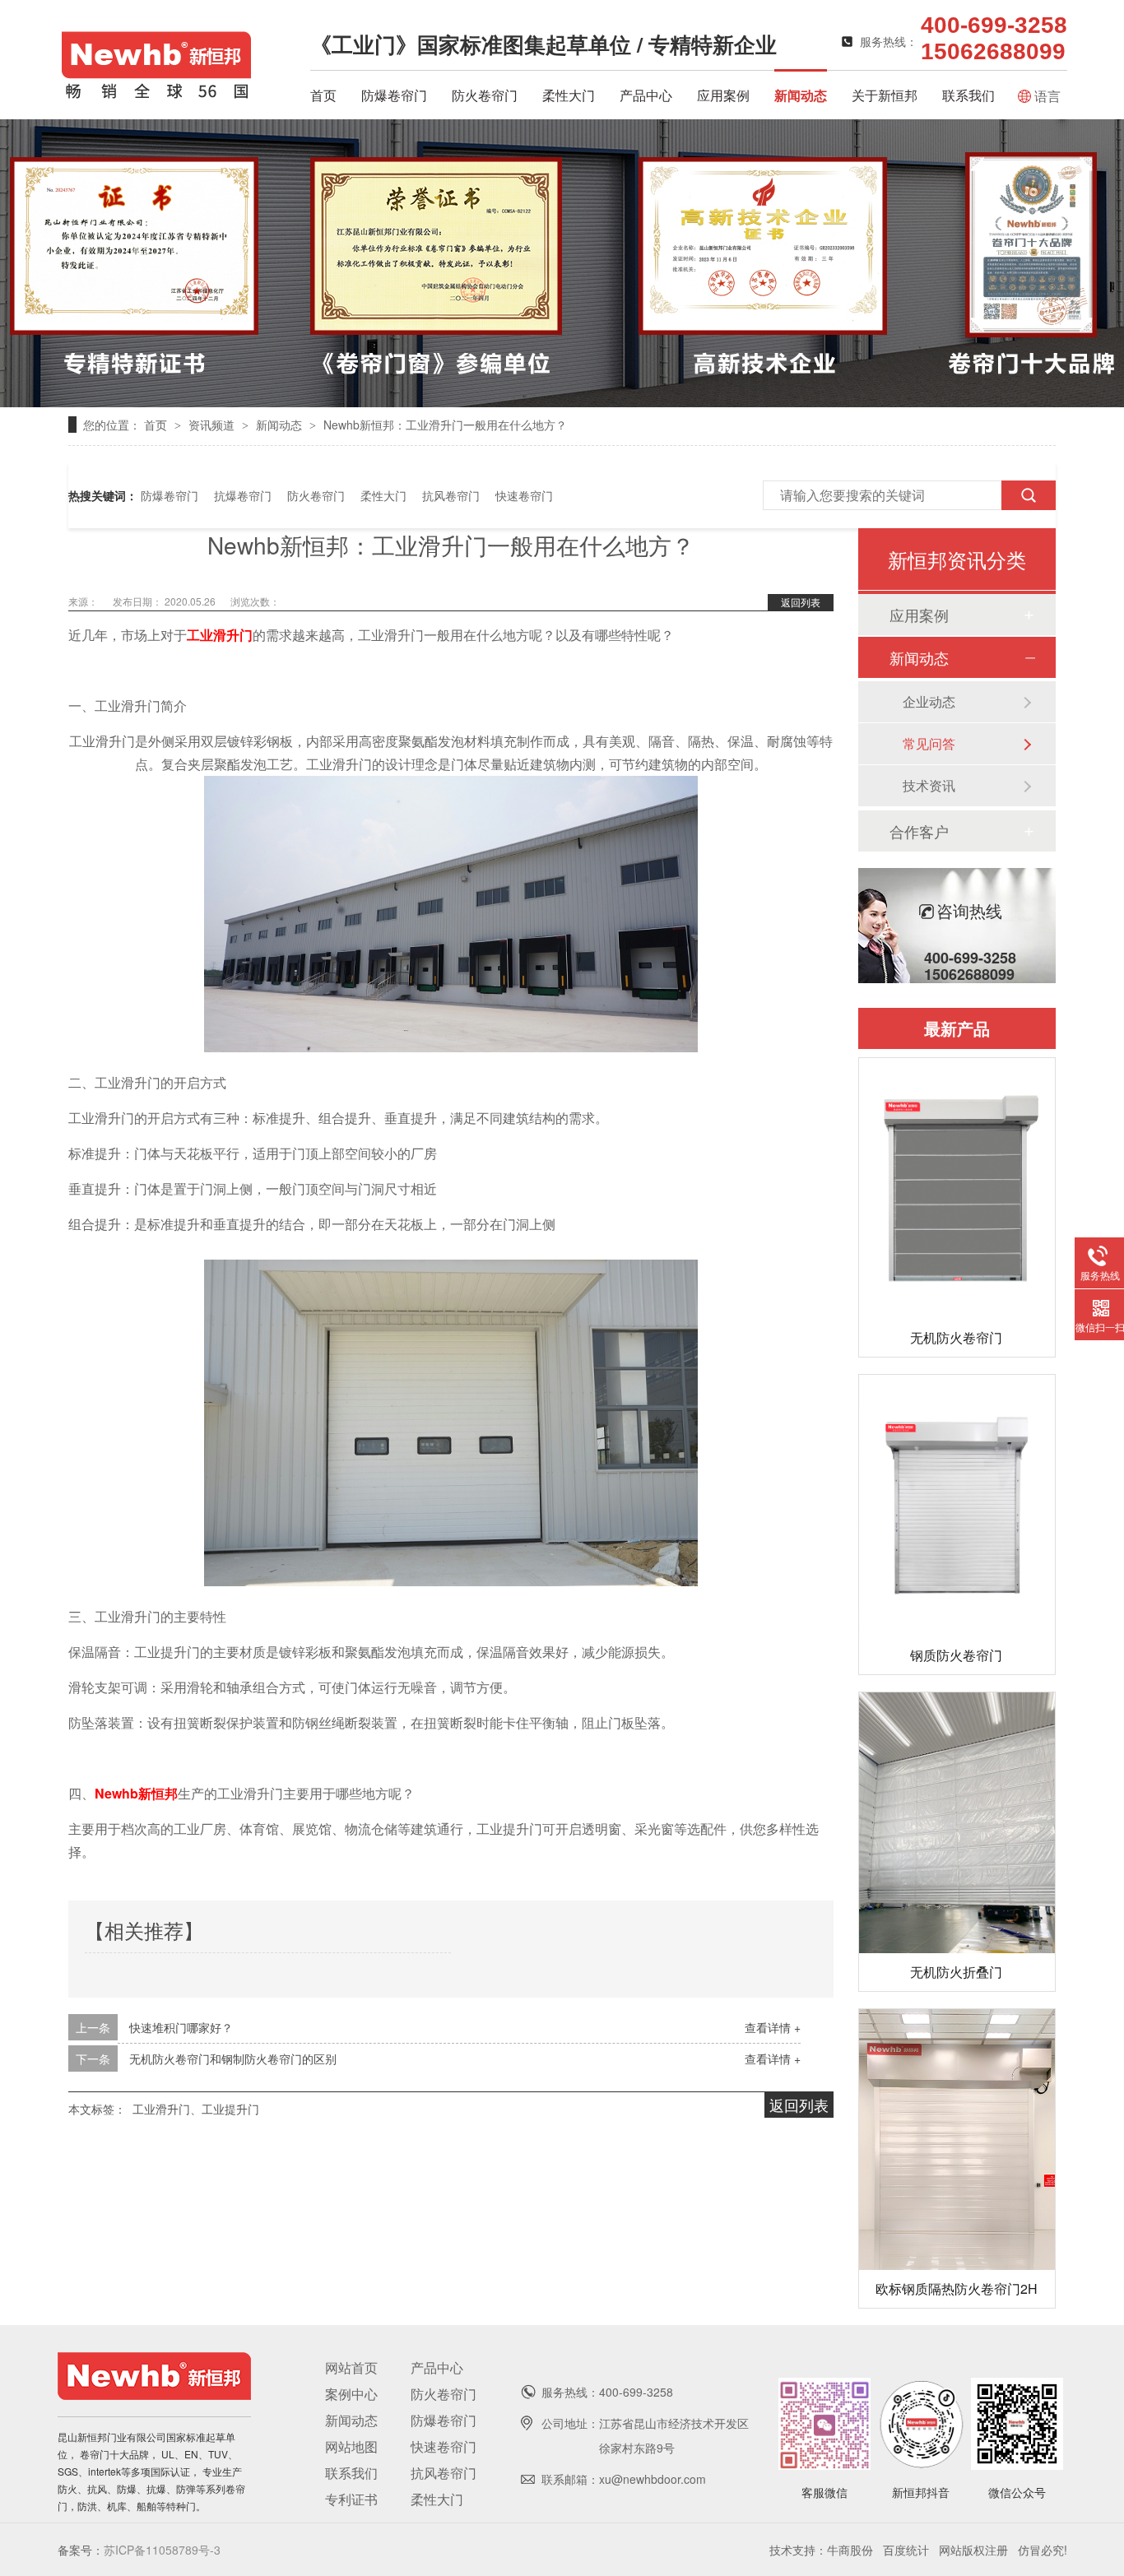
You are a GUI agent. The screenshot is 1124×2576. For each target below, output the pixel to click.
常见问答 (929, 743)
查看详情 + (773, 2027)
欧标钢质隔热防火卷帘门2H (957, 2288)
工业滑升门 (220, 635)
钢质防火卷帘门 (956, 1655)
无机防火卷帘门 (956, 1337)
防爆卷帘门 (394, 95)
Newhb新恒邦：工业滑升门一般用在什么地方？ (445, 425)
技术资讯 (929, 785)
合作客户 (919, 831)
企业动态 (929, 701)
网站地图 (351, 2446)
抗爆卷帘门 (243, 495)
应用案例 (723, 95)
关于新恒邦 (885, 95)
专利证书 (351, 2499)
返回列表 (801, 602)
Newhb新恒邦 (136, 1793)
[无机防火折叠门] (957, 1823)
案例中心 (351, 2394)
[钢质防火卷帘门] (957, 1505)
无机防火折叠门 (956, 1972)
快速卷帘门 (524, 495)
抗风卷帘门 (451, 495)
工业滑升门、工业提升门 (196, 2109)
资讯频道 (213, 425)
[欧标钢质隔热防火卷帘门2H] (957, 2140)
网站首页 (351, 2367)
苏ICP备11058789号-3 (162, 2550)
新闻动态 (801, 95)
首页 (323, 95)
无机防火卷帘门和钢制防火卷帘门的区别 (233, 2058)
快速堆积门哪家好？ (181, 2027)
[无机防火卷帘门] (957, 1188)
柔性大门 (569, 95)
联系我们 (968, 95)
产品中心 (646, 95)
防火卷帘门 (485, 95)
